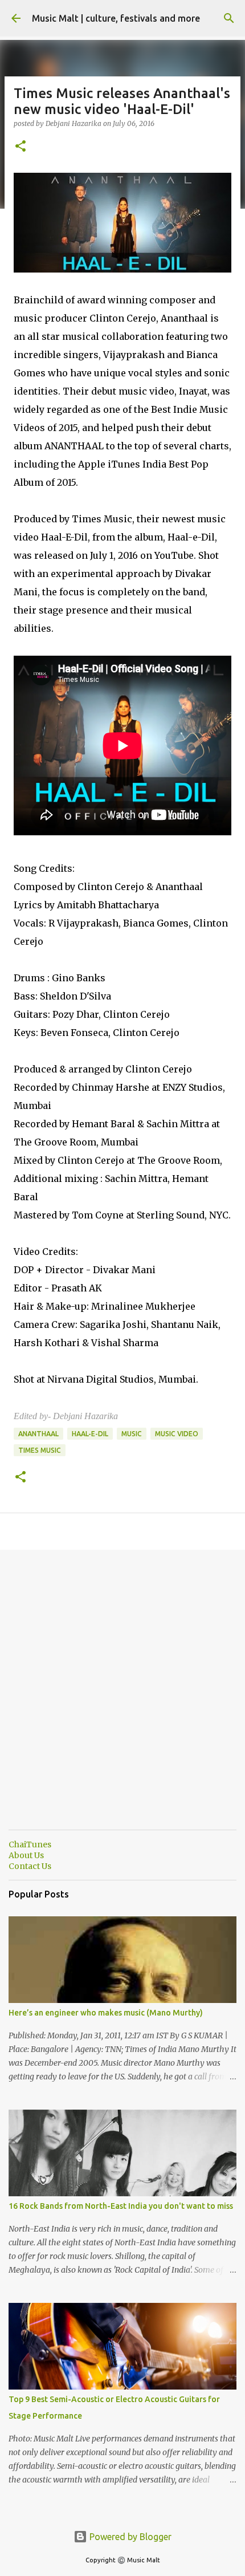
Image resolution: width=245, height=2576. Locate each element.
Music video (177, 1434)
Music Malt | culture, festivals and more (116, 18)
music (132, 1434)
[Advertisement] (122, 1699)
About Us (26, 1855)
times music (40, 1450)
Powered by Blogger (129, 2537)
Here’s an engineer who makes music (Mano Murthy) (106, 2013)
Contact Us (30, 1866)
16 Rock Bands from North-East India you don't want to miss (121, 2206)
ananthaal (38, 1434)
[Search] (229, 18)
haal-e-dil (90, 1434)
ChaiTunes (30, 1844)
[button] (21, 147)
